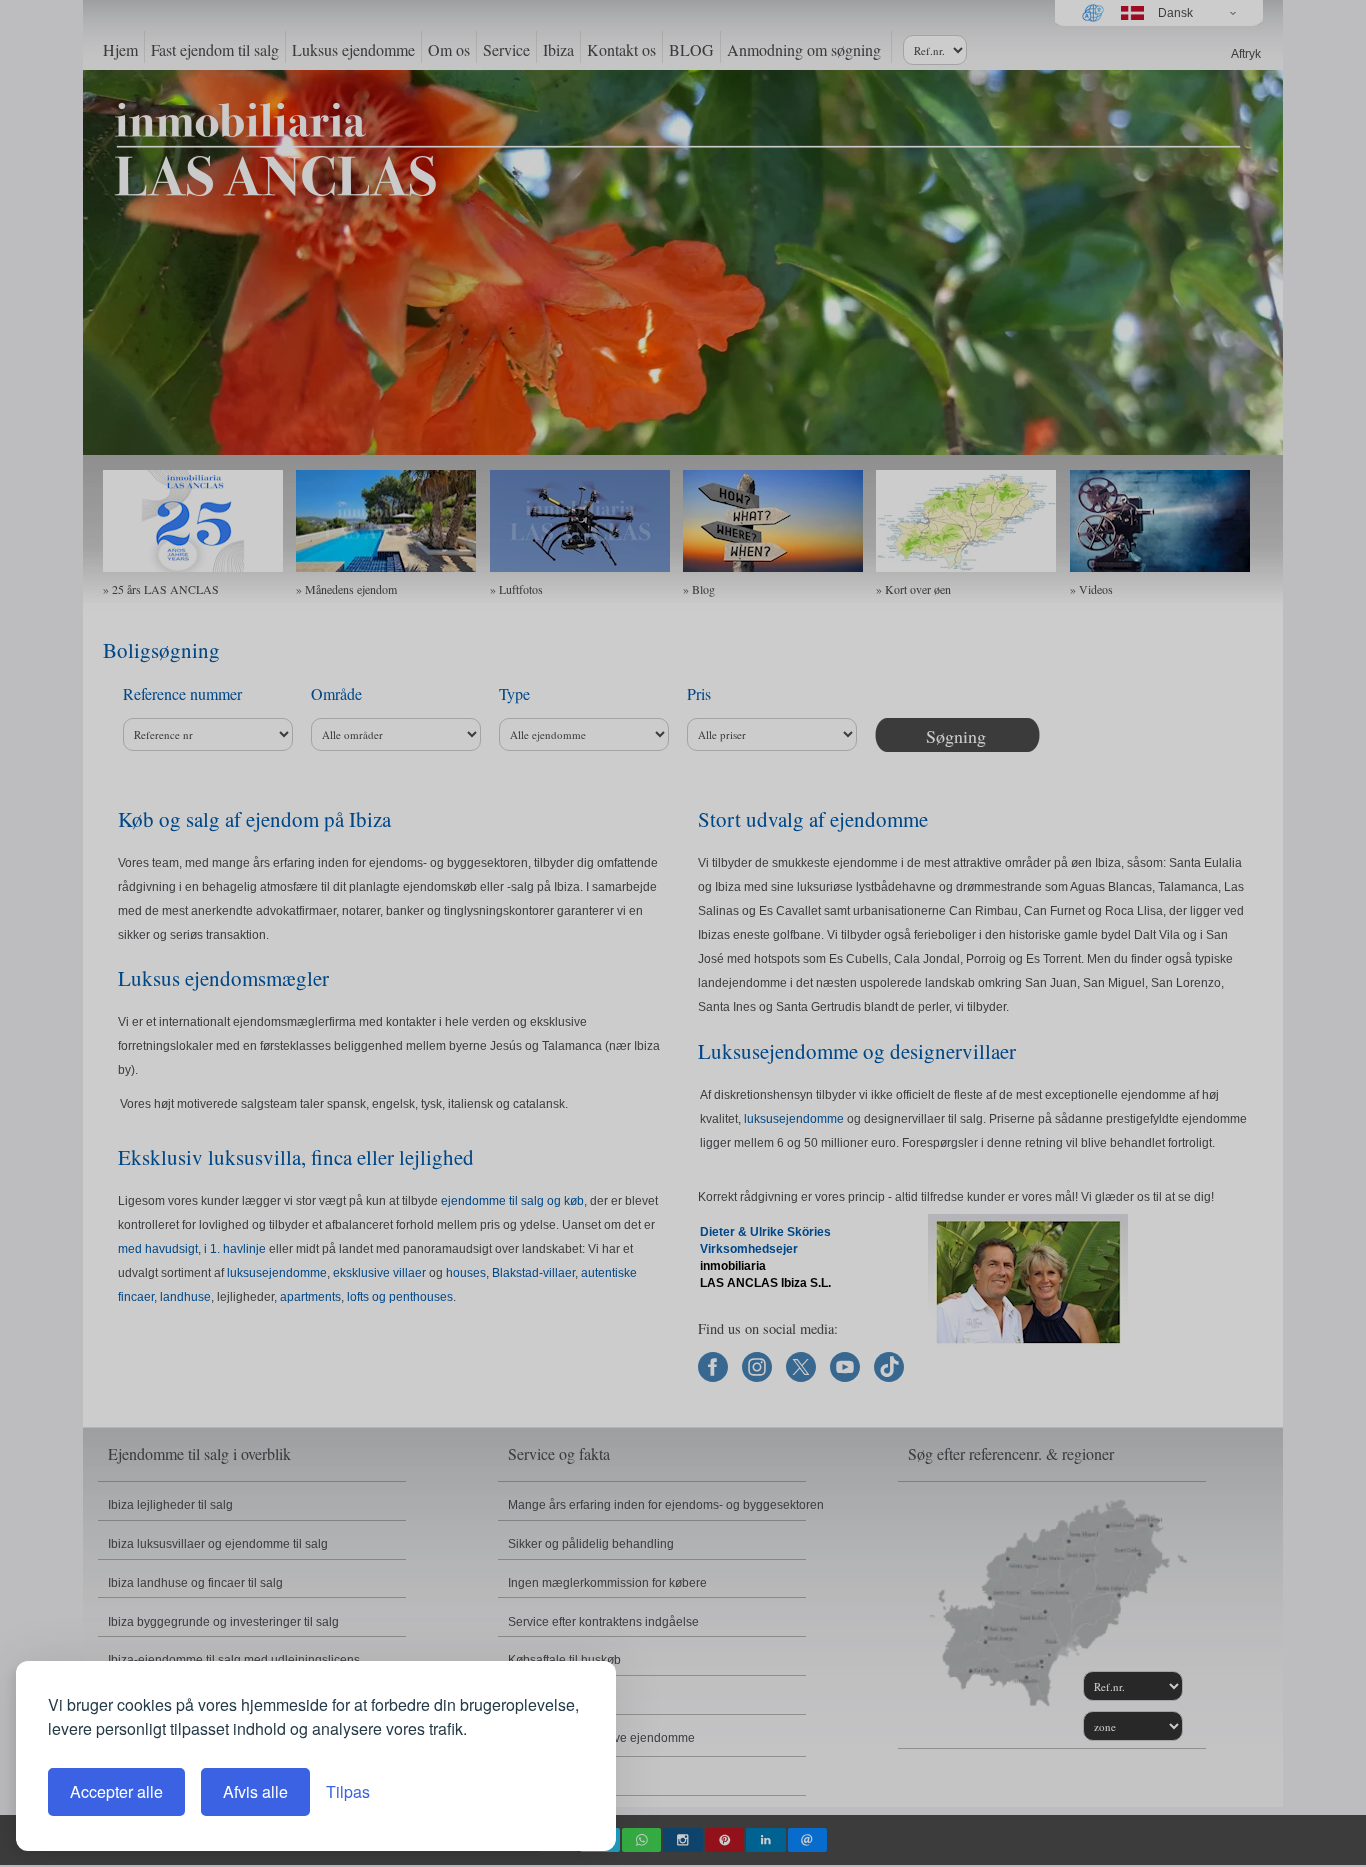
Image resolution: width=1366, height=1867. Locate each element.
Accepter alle (116, 1791)
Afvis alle (255, 1791)
